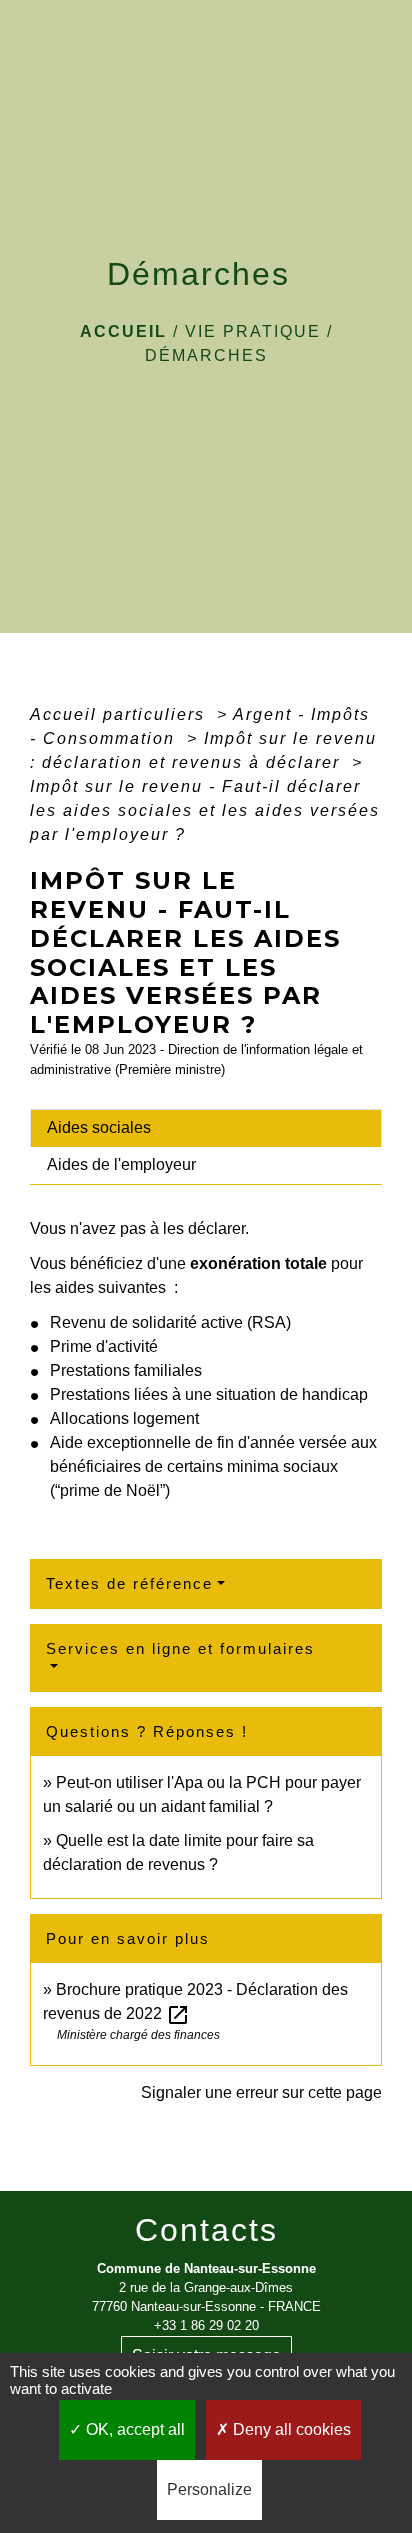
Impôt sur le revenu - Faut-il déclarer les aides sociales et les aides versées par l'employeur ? (205, 810)
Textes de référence (129, 1583)
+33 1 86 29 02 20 (206, 2325)
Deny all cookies (290, 2429)
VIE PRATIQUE (253, 331)
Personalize (209, 2489)
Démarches (206, 355)
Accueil (123, 331)
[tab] (206, 1128)
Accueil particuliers (120, 714)
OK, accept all (133, 2429)
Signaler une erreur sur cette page (261, 2092)
